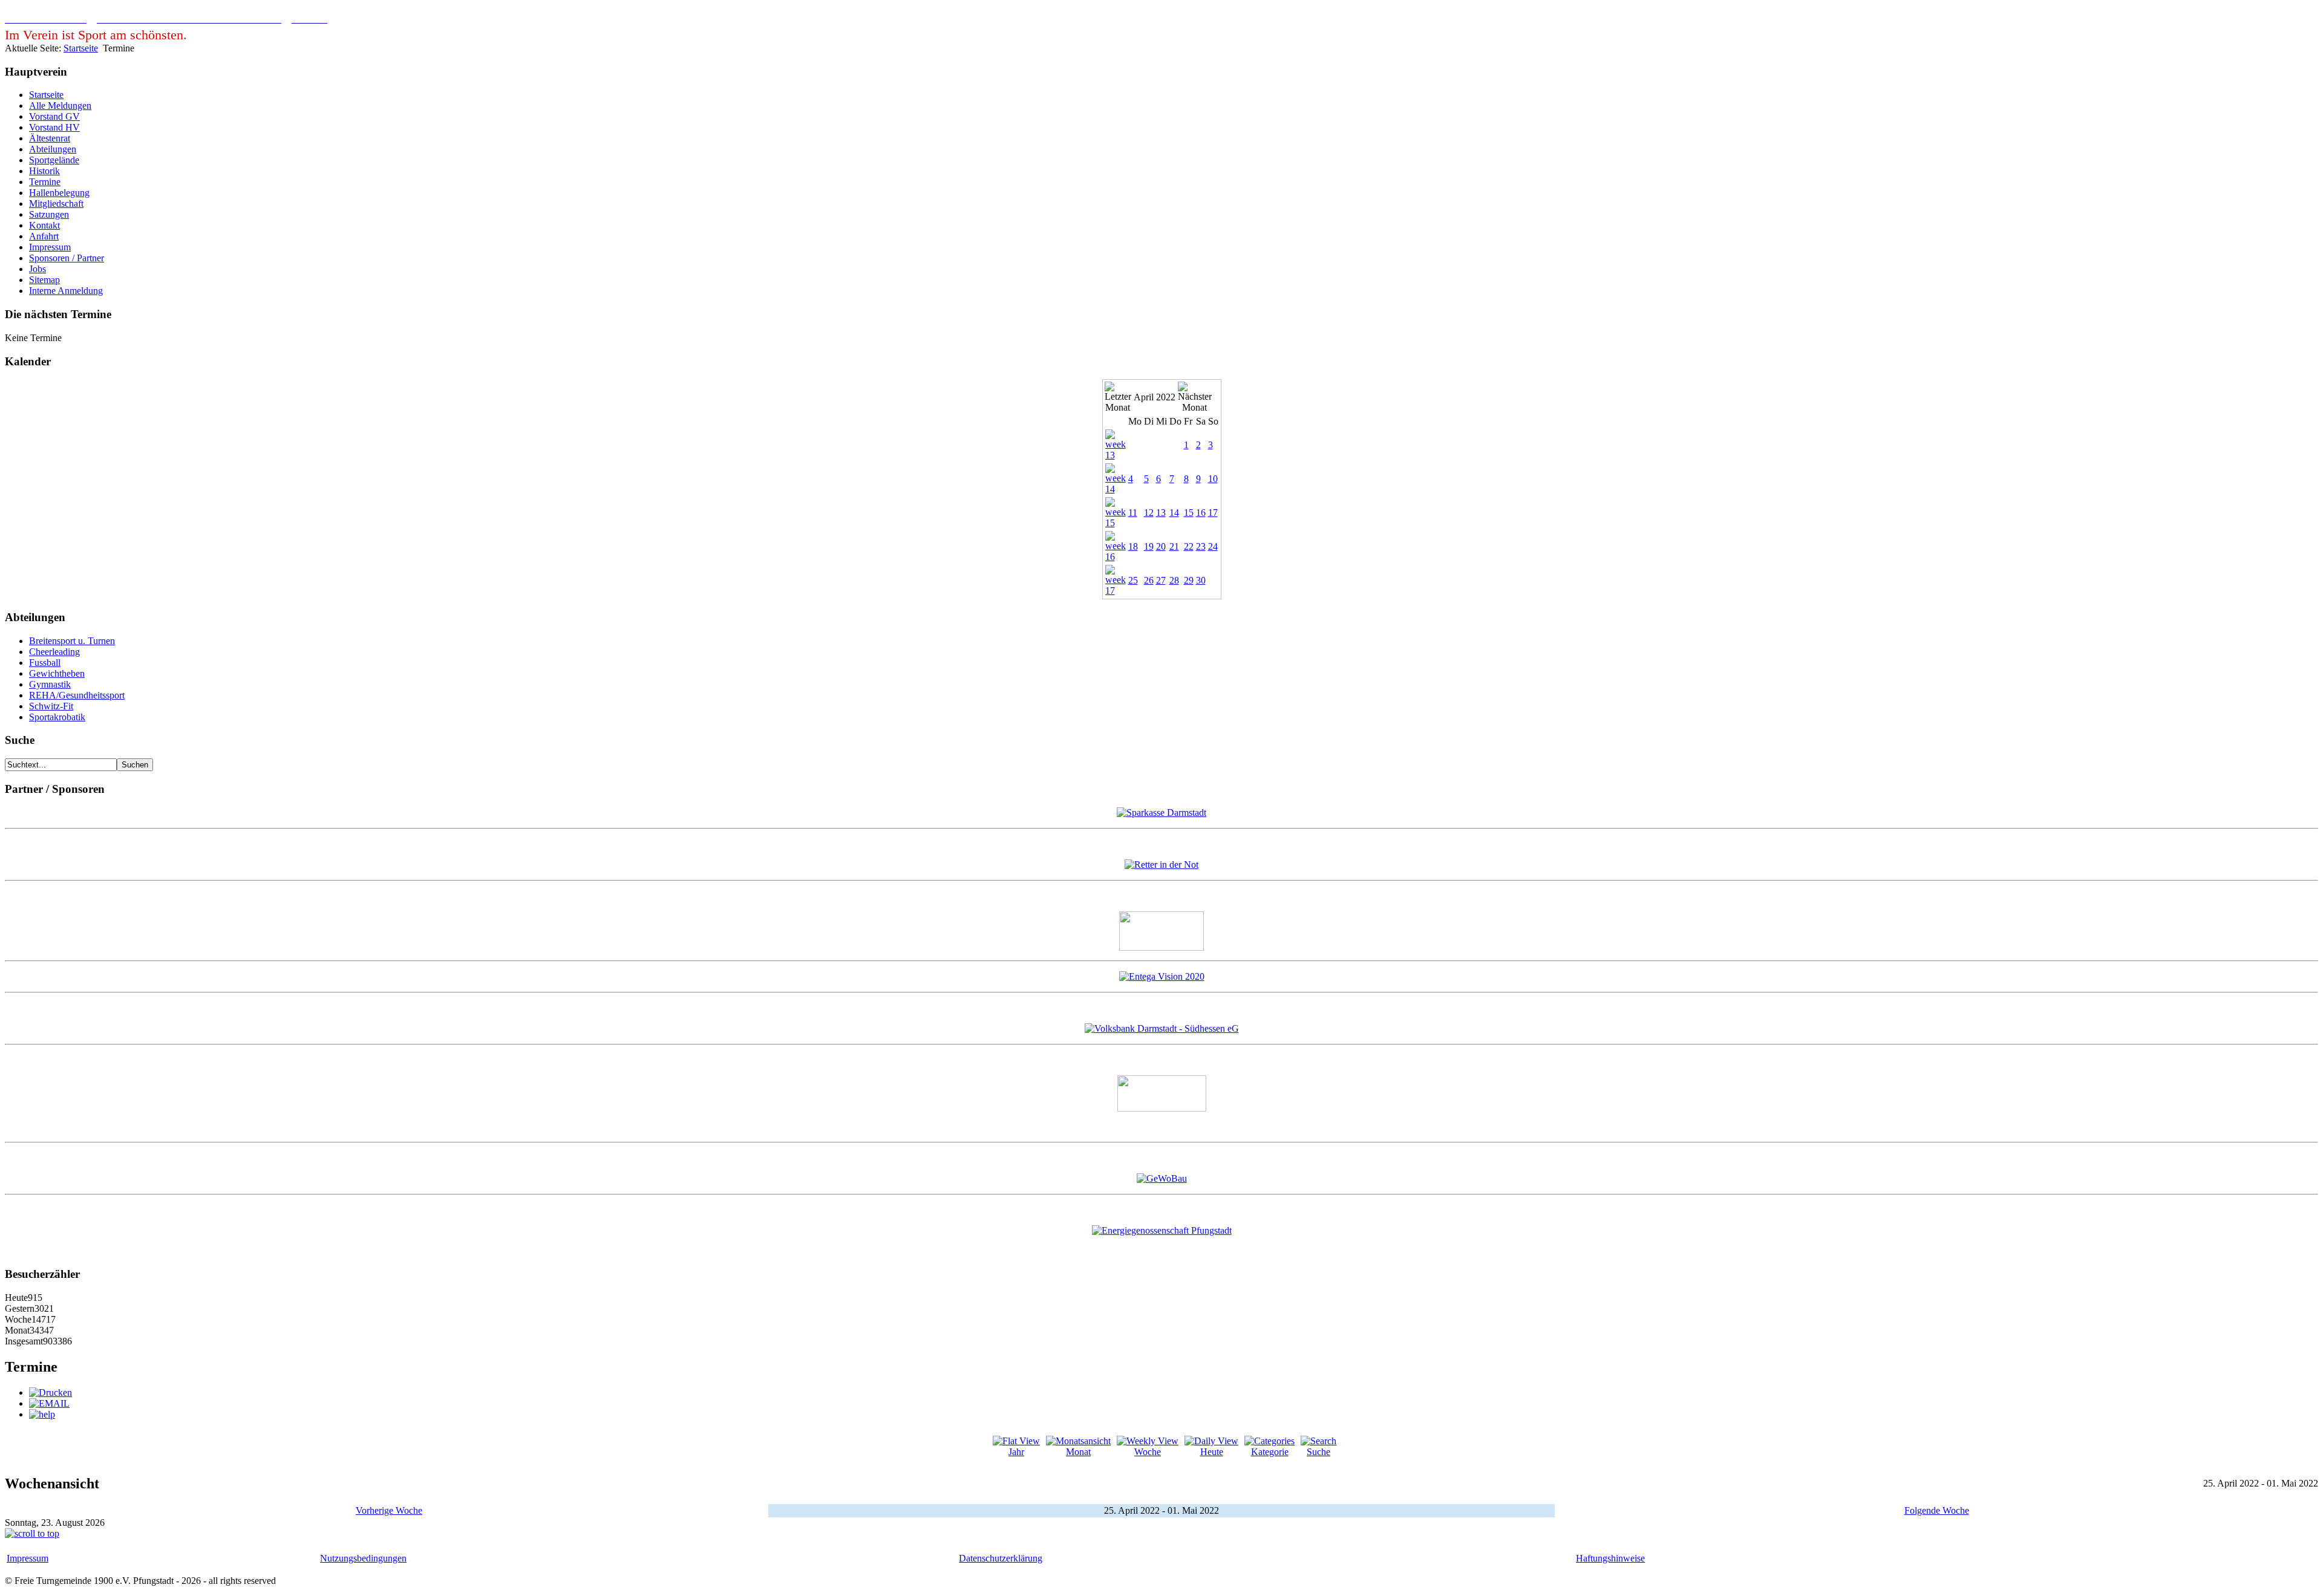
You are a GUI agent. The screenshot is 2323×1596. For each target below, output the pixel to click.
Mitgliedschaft (56, 204)
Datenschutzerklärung (1001, 1558)
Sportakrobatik (57, 717)
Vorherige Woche (389, 1510)
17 (1213, 513)
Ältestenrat (50, 138)
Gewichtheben (57, 673)
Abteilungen (53, 149)
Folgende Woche (1937, 1510)
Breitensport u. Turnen (72, 641)
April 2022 (1155, 397)
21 (1174, 546)
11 (1133, 513)
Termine (45, 182)
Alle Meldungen (60, 106)
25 (1133, 580)
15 (1189, 513)
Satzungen (49, 214)
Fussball (45, 663)
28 (1174, 580)
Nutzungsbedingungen (363, 1558)
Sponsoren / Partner (67, 258)
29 (1189, 580)
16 (1201, 513)
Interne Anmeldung (66, 291)
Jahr (1016, 1452)
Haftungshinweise (1610, 1558)
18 (1133, 546)
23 (1201, 546)
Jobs (38, 269)
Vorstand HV (54, 127)
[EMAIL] (49, 1403)
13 (1161, 513)
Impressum (50, 247)
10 (1213, 479)
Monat (1078, 1452)
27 (1161, 580)
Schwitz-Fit (51, 706)
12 (1149, 513)
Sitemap (44, 280)
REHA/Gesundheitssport (77, 695)
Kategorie (1270, 1452)
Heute (1212, 1452)
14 (1174, 513)
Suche (1318, 1452)
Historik (44, 171)
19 (1149, 546)
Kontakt (44, 225)
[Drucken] (51, 1392)
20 (1161, 546)
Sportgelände (54, 160)
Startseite (81, 48)
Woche (1148, 1452)
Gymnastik (50, 684)
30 (1201, 580)
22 (1189, 546)
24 (1213, 546)
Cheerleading (54, 652)
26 (1149, 580)
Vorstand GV (54, 116)
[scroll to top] (32, 1533)
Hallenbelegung (59, 193)
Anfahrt (44, 236)
